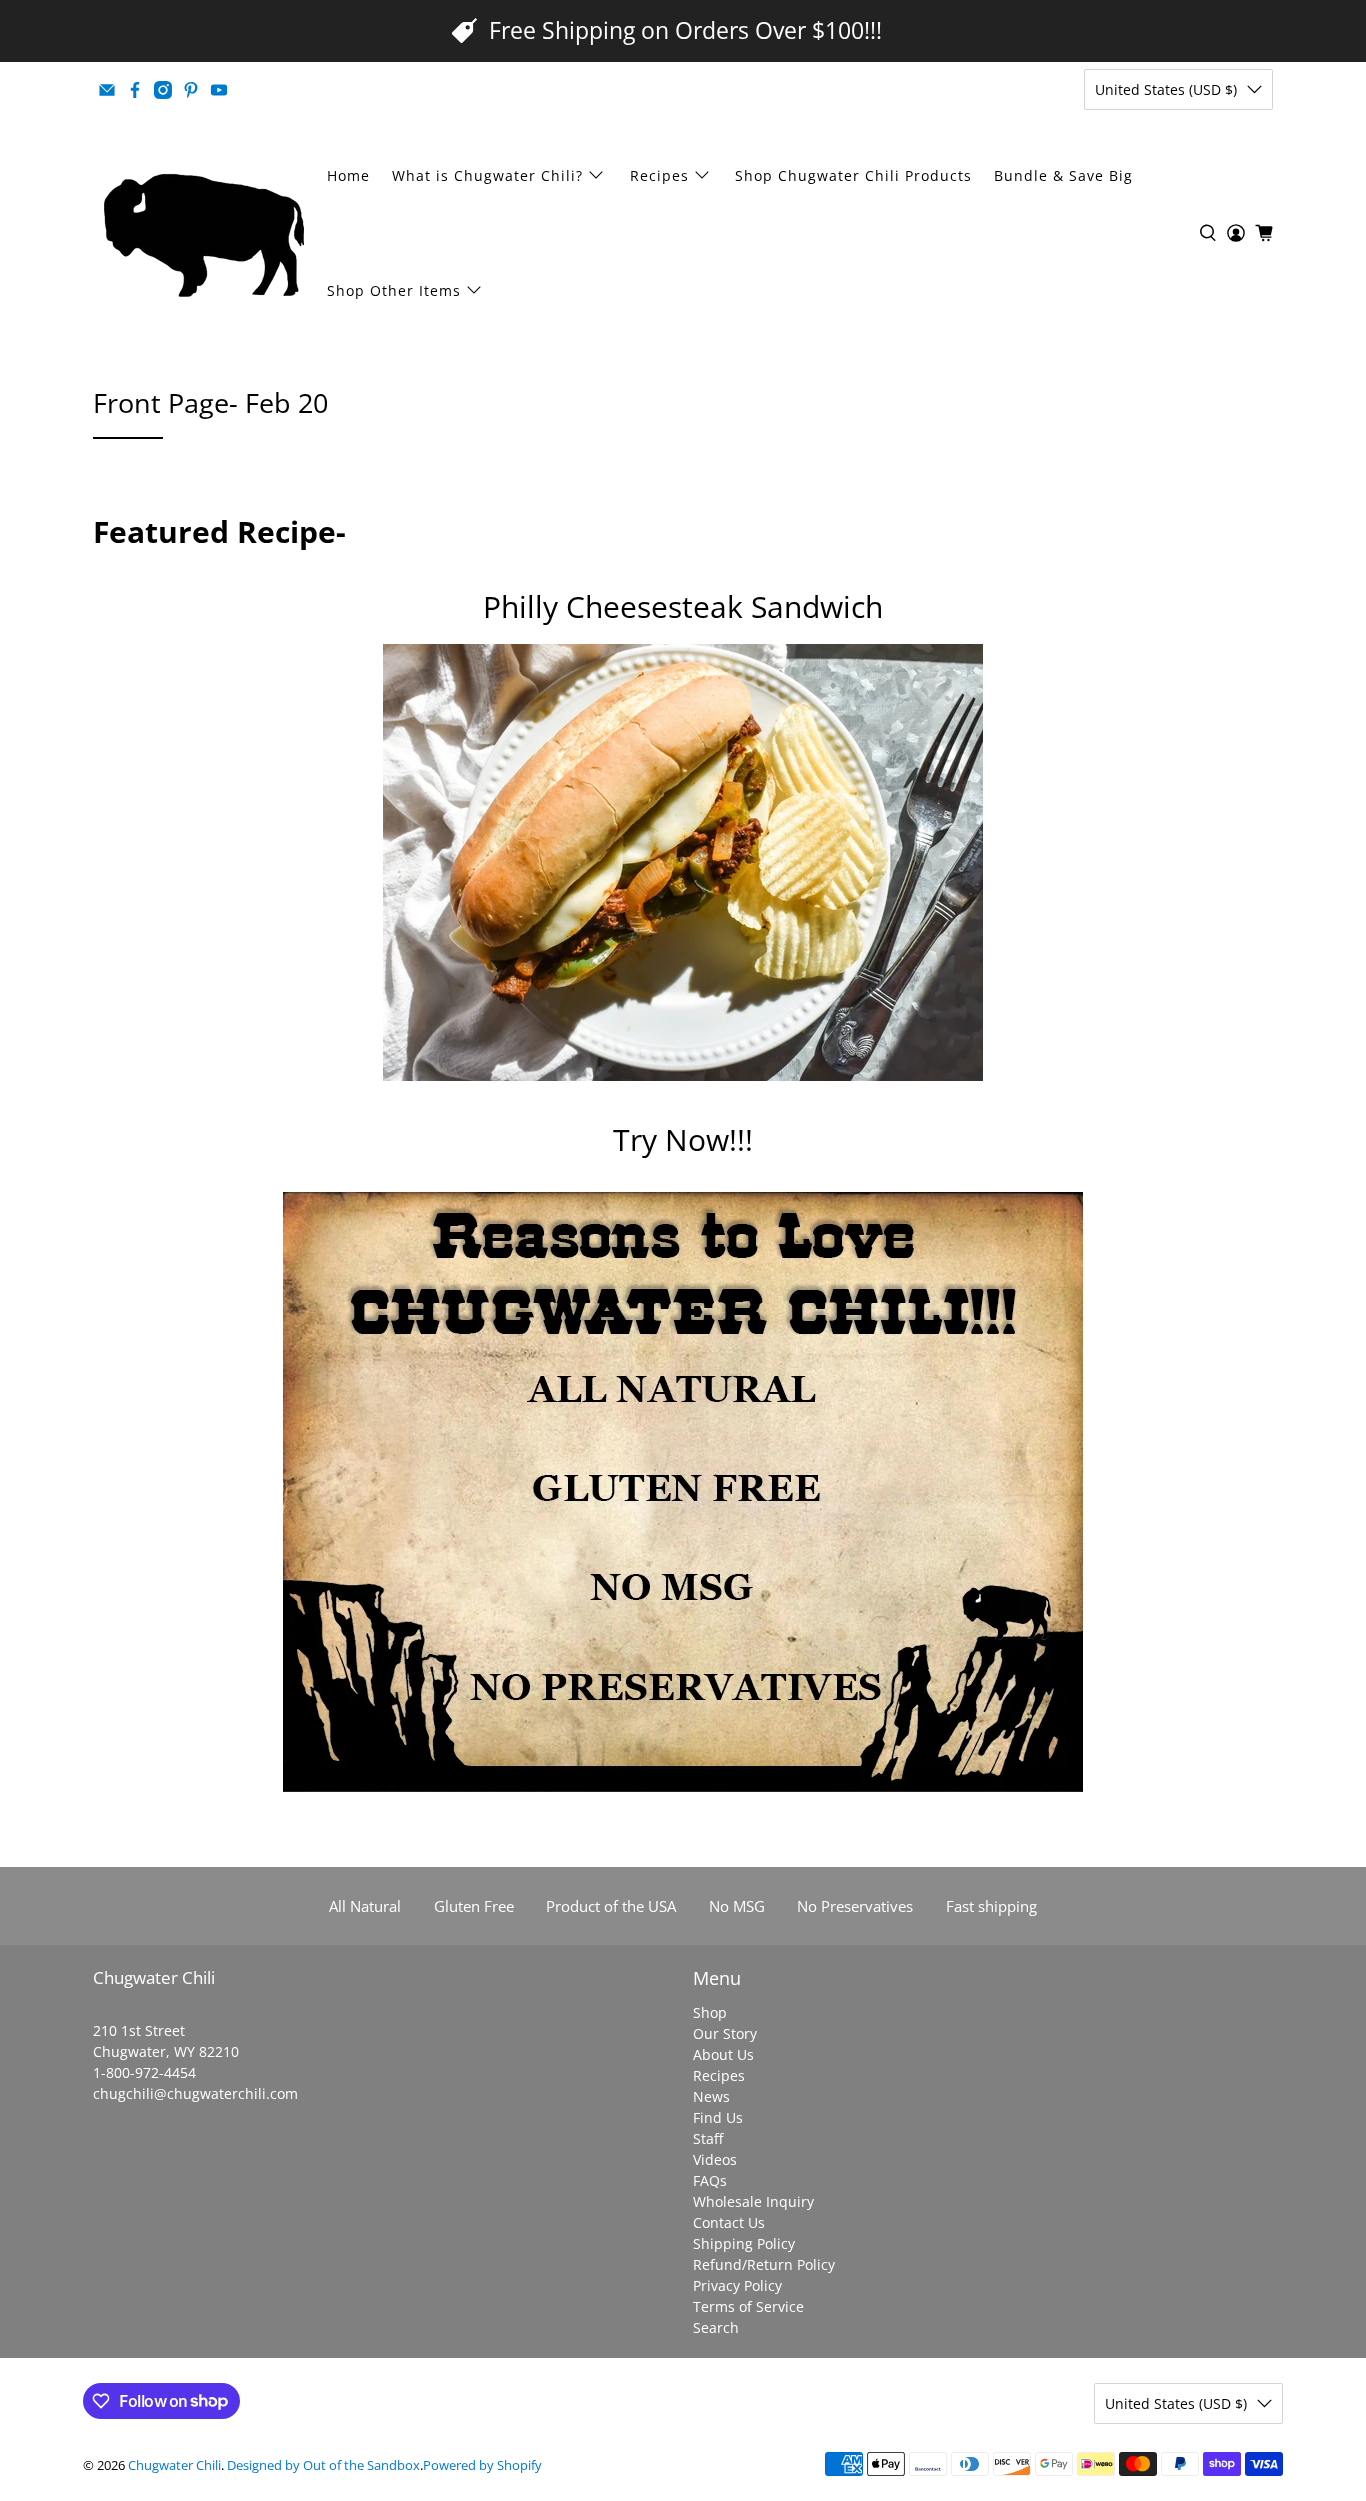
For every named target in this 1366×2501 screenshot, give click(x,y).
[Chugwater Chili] (204, 233)
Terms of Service (748, 2306)
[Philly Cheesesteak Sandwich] (683, 1075)
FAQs (710, 2180)
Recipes (659, 175)
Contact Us (729, 2222)
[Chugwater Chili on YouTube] (219, 90)
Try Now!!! (683, 1139)
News (711, 2096)
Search (716, 2327)
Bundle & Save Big (1063, 175)
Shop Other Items (394, 290)
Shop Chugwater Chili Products (853, 175)
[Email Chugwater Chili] (107, 90)
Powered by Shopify (482, 2465)
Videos (715, 2159)
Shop (710, 2012)
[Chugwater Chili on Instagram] (163, 90)
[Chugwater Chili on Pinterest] (191, 90)
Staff (708, 2138)
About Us (723, 2054)
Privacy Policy (737, 2285)
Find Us (718, 2117)
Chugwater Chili (174, 2465)
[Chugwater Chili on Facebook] (135, 90)
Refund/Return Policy (764, 2264)
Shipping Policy (744, 2243)
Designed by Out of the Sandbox (323, 2465)
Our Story (725, 2033)
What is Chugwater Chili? (487, 175)
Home (348, 175)
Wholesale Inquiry (753, 2201)
